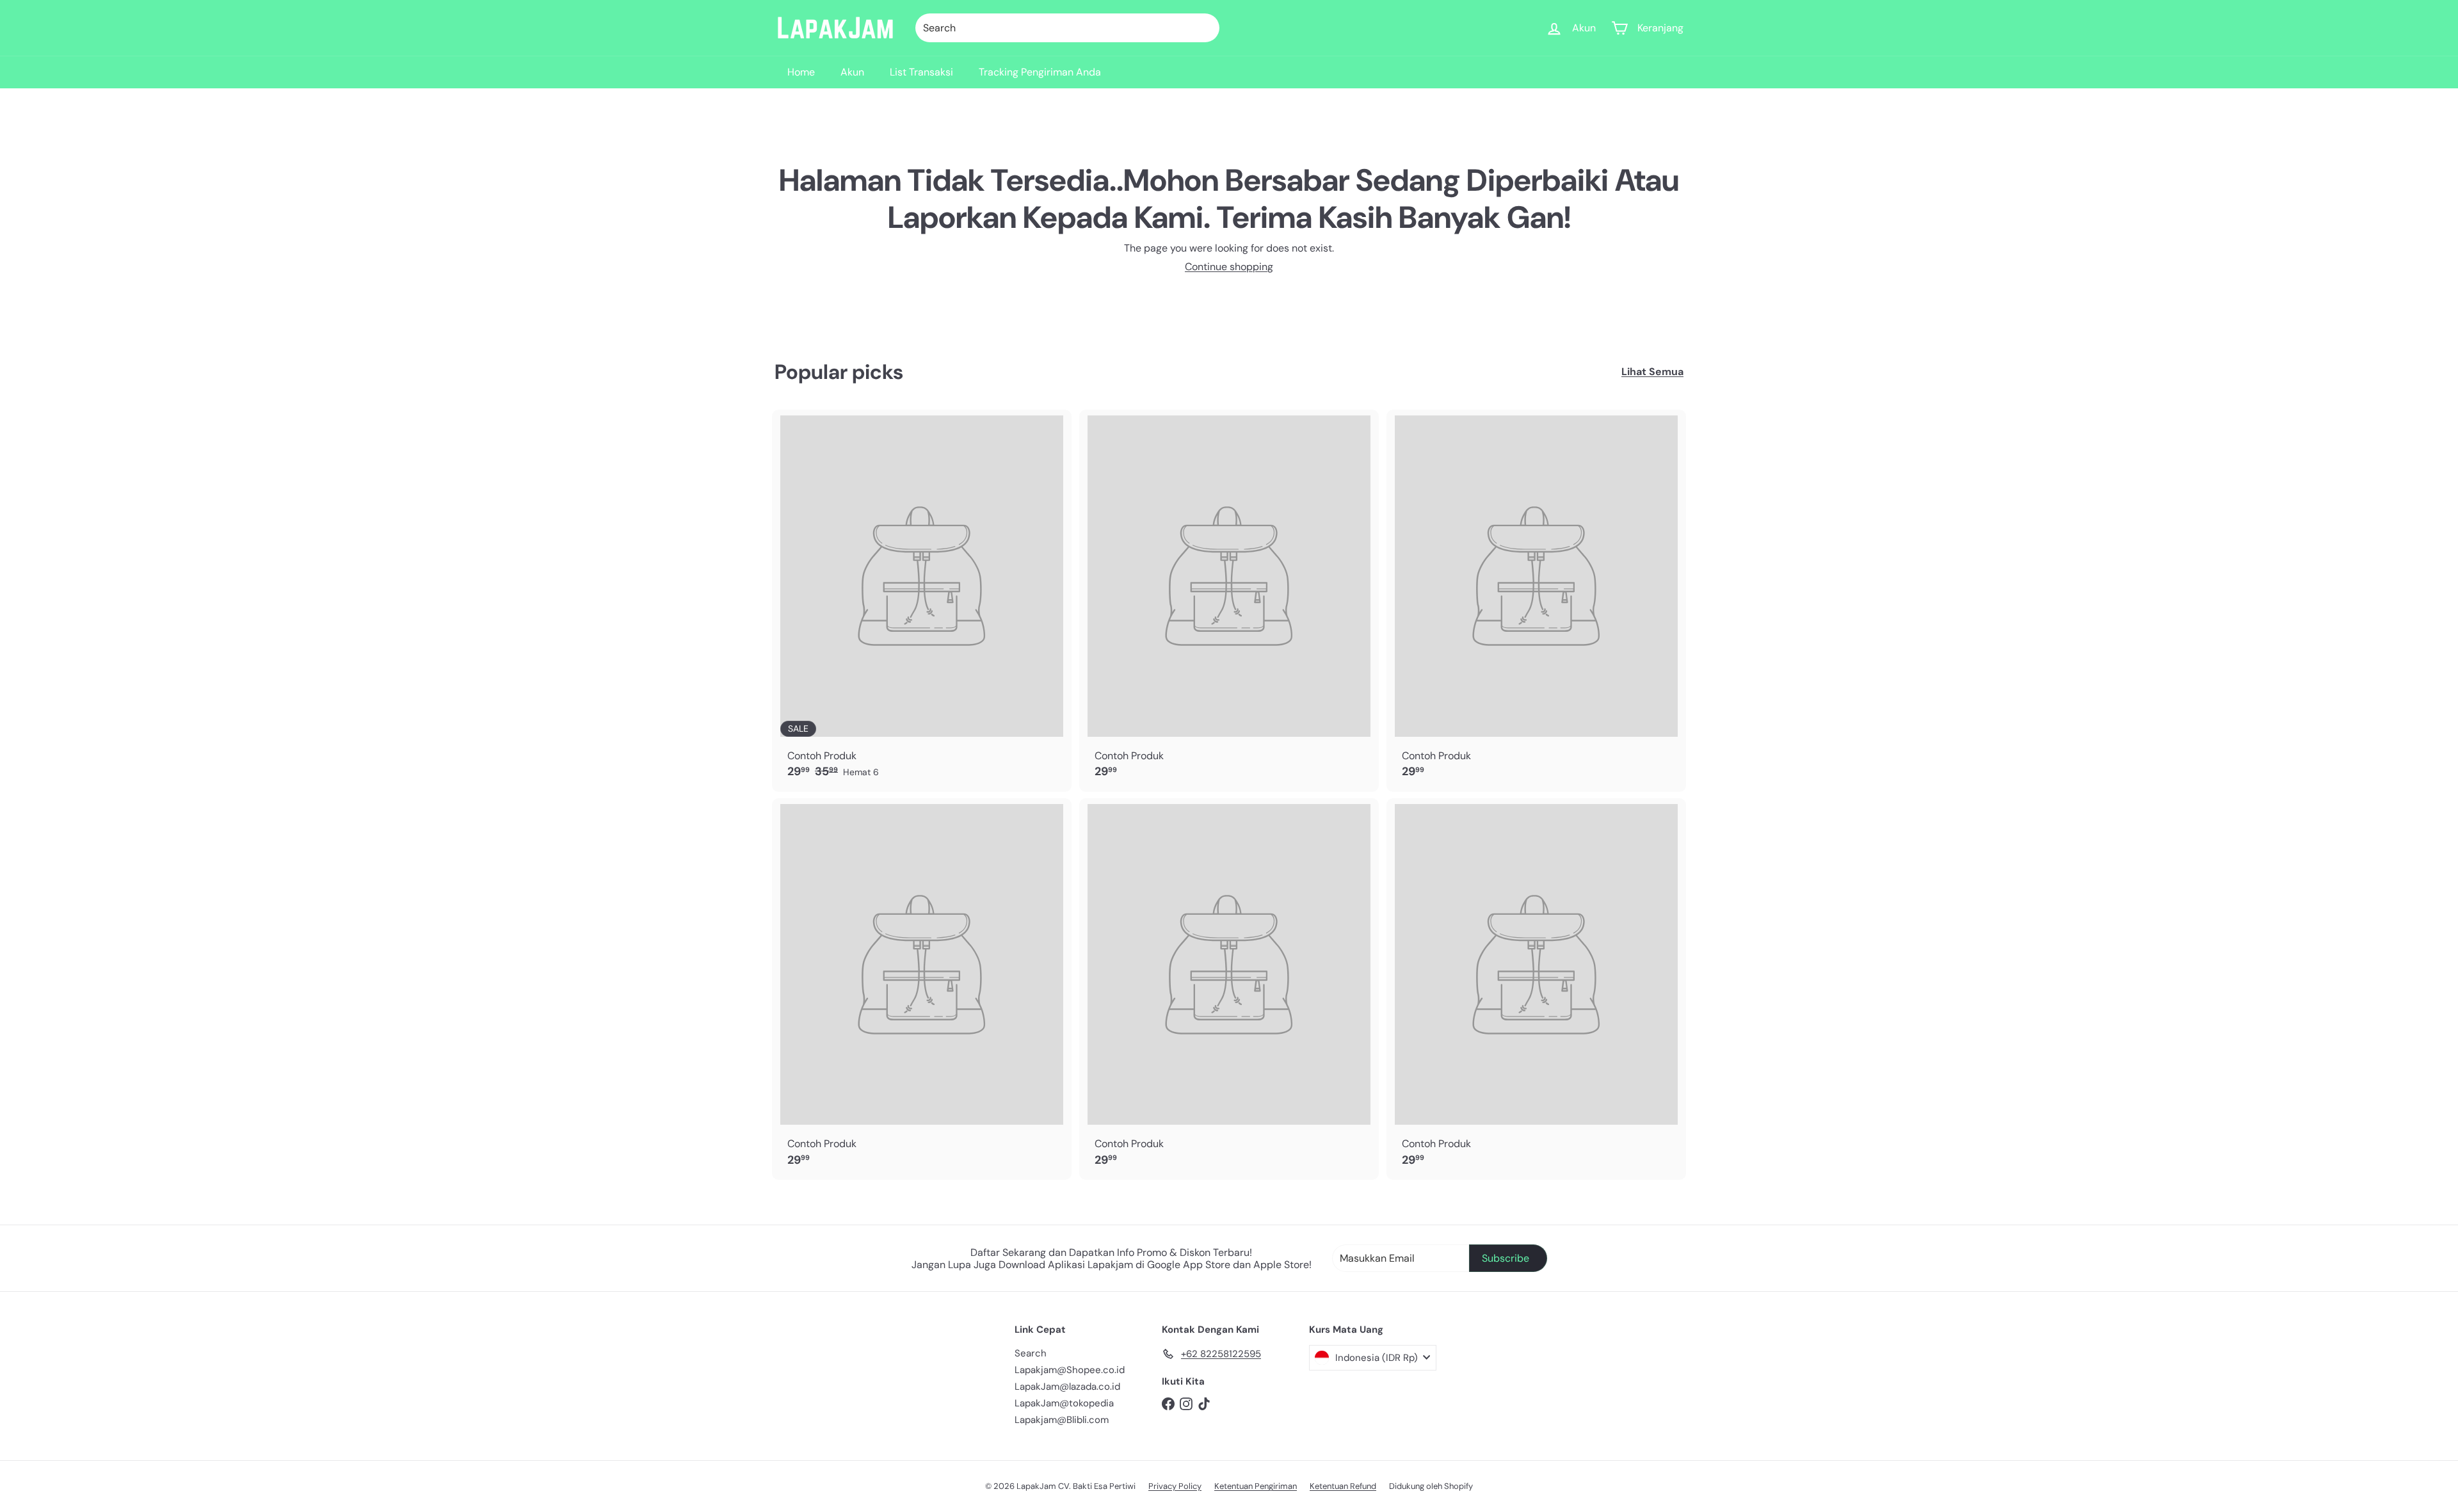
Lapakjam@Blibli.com (1062, 1420)
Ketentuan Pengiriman (1256, 1486)
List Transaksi (921, 72)
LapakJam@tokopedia (1064, 1403)
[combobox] (1067, 28)
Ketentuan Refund (1343, 1486)
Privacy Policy (1175, 1486)
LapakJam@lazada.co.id (1067, 1387)
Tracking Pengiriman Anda (1040, 72)
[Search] (1204, 28)
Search (1031, 1353)
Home (801, 72)
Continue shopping (1229, 267)
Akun (852, 72)
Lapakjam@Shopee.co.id (1070, 1370)
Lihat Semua (1652, 372)
